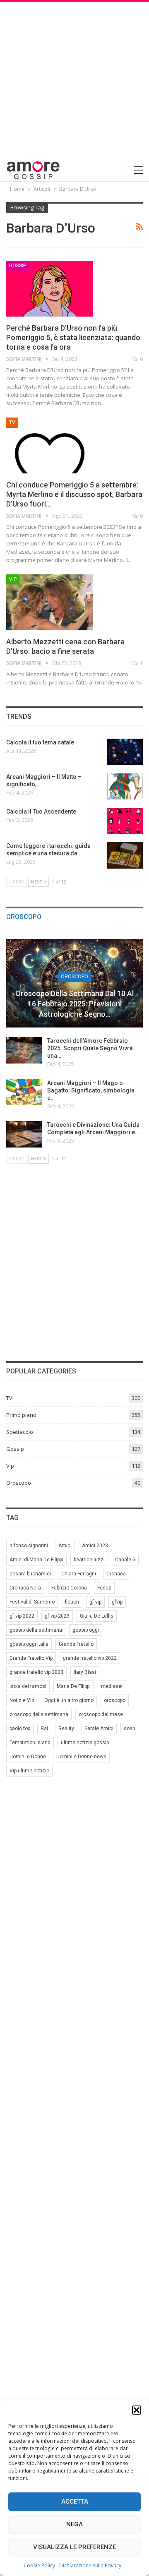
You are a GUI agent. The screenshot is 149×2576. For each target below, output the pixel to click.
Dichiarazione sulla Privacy (90, 2565)
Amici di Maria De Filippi (36, 1560)
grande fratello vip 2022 (90, 1658)
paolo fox (20, 1729)
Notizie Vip (22, 1700)
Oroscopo (74, 977)
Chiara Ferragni (79, 1574)
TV (12, 423)
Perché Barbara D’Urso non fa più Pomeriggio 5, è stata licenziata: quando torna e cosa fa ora (73, 337)
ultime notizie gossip (85, 1743)
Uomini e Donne (28, 1757)
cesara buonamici (30, 1574)
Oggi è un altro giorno (69, 1700)
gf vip (95, 1602)
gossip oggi (86, 1630)
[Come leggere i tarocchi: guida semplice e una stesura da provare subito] (125, 855)
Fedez (104, 1588)
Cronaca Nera (25, 1588)
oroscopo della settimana (39, 1714)
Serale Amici (99, 1729)
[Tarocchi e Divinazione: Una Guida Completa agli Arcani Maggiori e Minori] (24, 1134)
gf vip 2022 (22, 1616)
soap (129, 1729)
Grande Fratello (76, 1644)
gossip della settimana (36, 1630)
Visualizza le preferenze (74, 2547)
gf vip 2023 (57, 1616)
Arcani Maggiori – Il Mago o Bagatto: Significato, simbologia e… (91, 1090)
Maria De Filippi (74, 1686)
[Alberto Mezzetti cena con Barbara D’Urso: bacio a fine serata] (50, 602)
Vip (13, 579)
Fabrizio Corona (69, 1588)
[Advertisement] (74, 80)
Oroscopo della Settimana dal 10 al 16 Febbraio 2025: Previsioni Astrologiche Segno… (74, 1004)
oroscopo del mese (101, 1714)
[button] (137, 2410)
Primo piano (21, 1415)
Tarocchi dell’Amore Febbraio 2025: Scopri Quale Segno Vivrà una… (90, 1048)
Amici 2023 (95, 1546)
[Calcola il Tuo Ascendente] (125, 821)
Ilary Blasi (85, 1672)
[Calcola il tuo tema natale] (125, 752)
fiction (72, 1602)
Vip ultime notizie (29, 1771)
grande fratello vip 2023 (36, 1672)
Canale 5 (125, 1560)
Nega (74, 2524)
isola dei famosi (28, 1686)
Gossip (18, 266)
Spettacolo (20, 1432)
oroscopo (115, 1700)
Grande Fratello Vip (31, 1658)
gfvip (117, 1602)
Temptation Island (30, 1743)
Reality (66, 1729)
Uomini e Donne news (81, 1757)
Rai (44, 1729)
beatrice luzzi (89, 1560)
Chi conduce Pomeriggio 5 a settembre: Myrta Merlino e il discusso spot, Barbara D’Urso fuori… (74, 494)
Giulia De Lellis (97, 1616)
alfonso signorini (29, 1546)
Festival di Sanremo (32, 1602)
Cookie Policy (39, 2565)
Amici (65, 1546)
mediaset (112, 1686)
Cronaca (116, 1574)
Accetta (75, 2502)
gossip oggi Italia (29, 1644)
